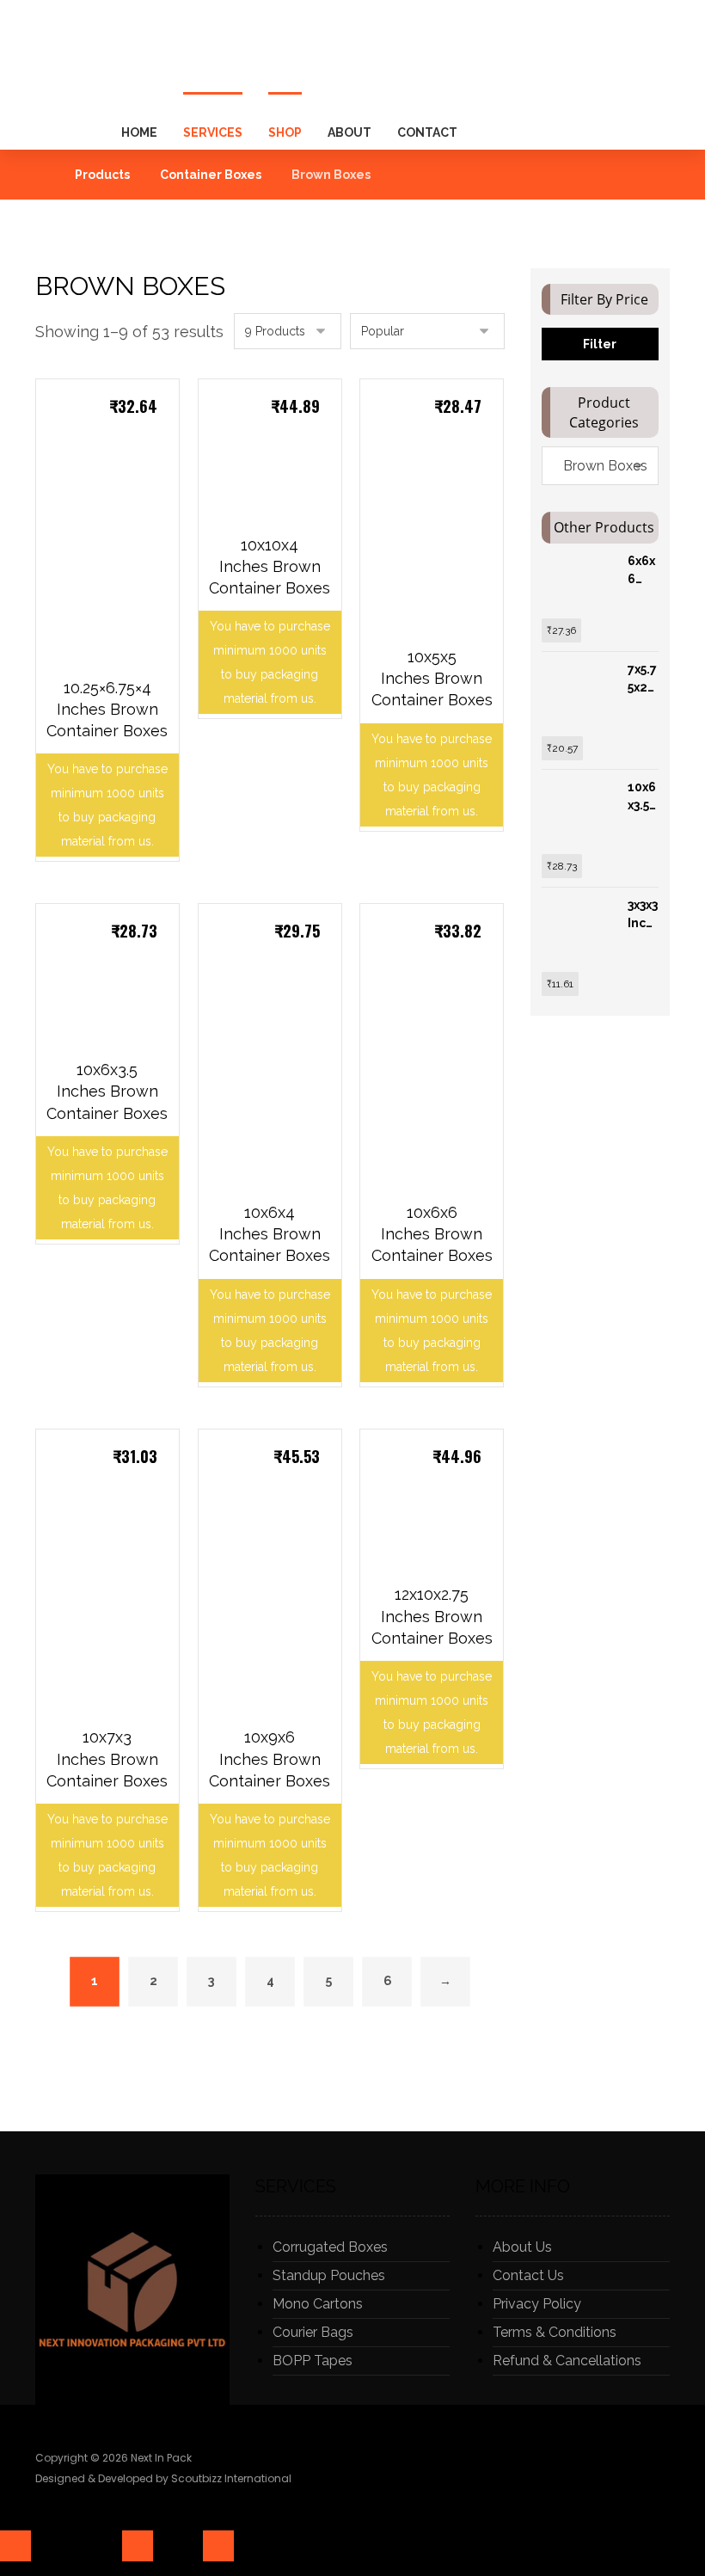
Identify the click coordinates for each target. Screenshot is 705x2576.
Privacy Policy (537, 2304)
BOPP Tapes (313, 2361)
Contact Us (528, 2275)
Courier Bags (313, 2332)
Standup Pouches (329, 2275)
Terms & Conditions (555, 2332)
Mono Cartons (318, 2304)
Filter (600, 344)
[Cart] (650, 91)
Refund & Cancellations (567, 2361)
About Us (522, 2247)
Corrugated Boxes (330, 2247)
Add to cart (116, 771)
